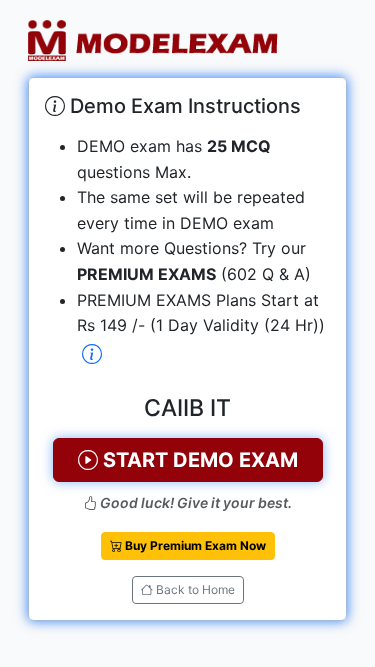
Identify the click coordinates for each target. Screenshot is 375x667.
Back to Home (194, 589)
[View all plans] (92, 355)
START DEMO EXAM (198, 460)
